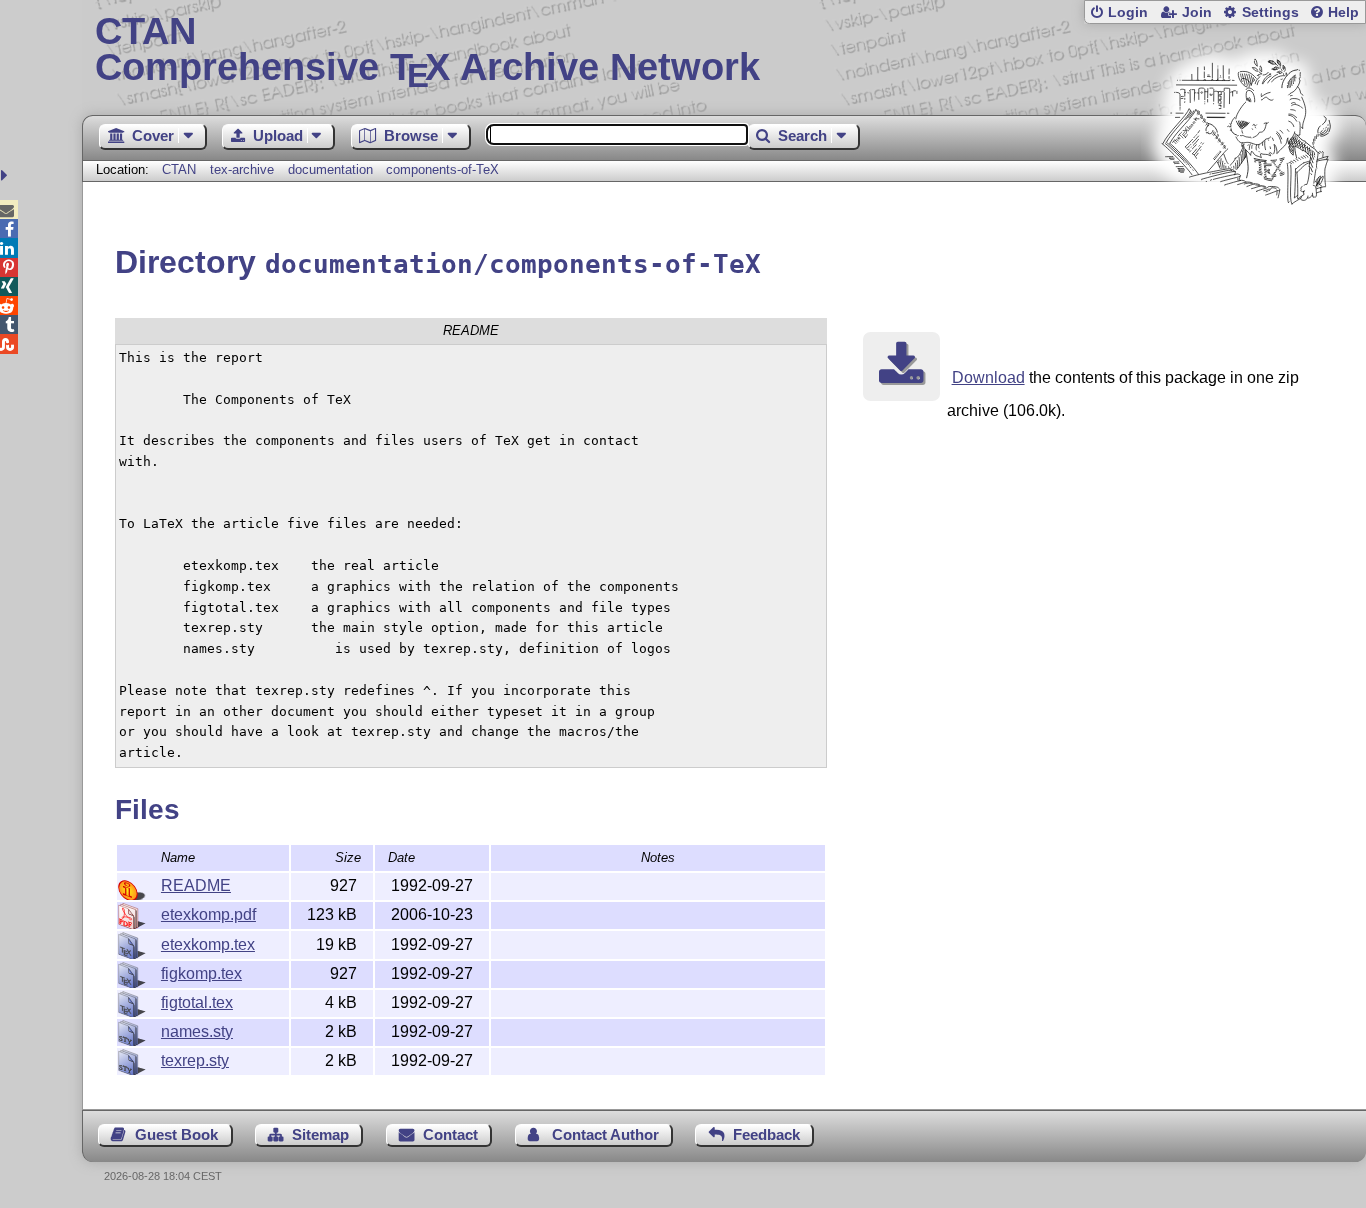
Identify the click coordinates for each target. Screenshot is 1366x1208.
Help (1343, 12)
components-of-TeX (442, 169)
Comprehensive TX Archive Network (427, 50)
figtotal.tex (197, 1002)
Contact (450, 1134)
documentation (330, 169)
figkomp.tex (201, 973)
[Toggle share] (6, 175)
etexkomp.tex (208, 944)
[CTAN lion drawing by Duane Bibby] (1246, 242)
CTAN (179, 169)
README (196, 885)
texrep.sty (195, 1060)
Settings (1270, 12)
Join (1197, 12)
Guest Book (176, 1134)
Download (988, 377)
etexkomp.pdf (208, 914)
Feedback (766, 1134)
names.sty (197, 1031)
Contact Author (605, 1134)
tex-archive (242, 169)
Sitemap (320, 1134)
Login (1128, 12)
